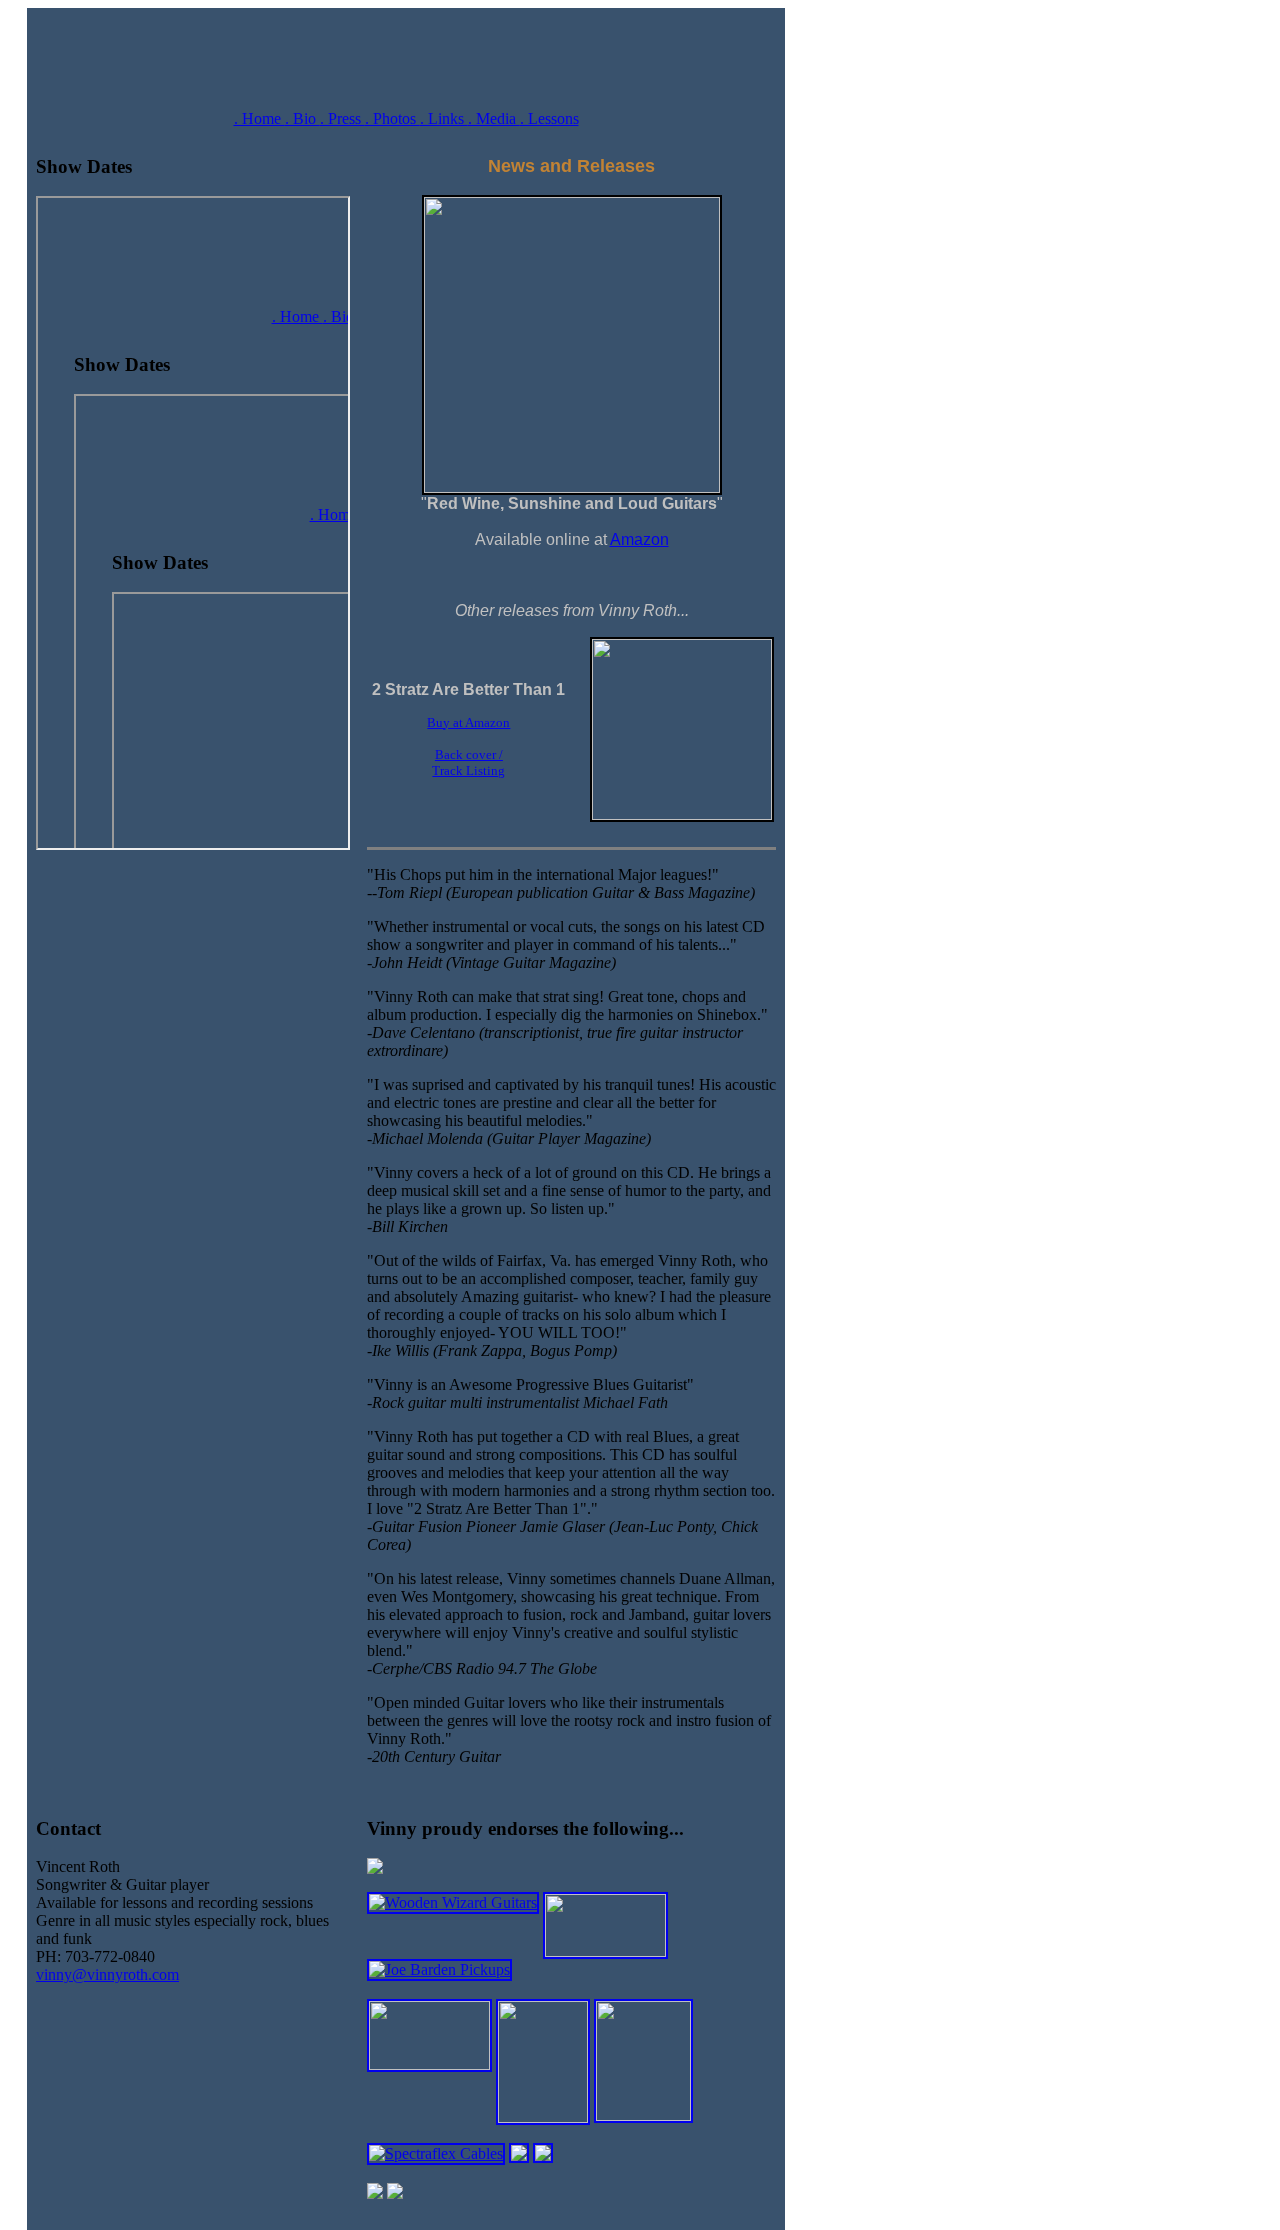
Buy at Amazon (468, 722)
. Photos (392, 118)
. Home (259, 118)
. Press (342, 118)
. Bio (302, 118)
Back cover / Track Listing (468, 762)
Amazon (639, 539)
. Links (444, 118)
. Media (494, 118)
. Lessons (549, 118)
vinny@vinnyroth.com (107, 1974)
